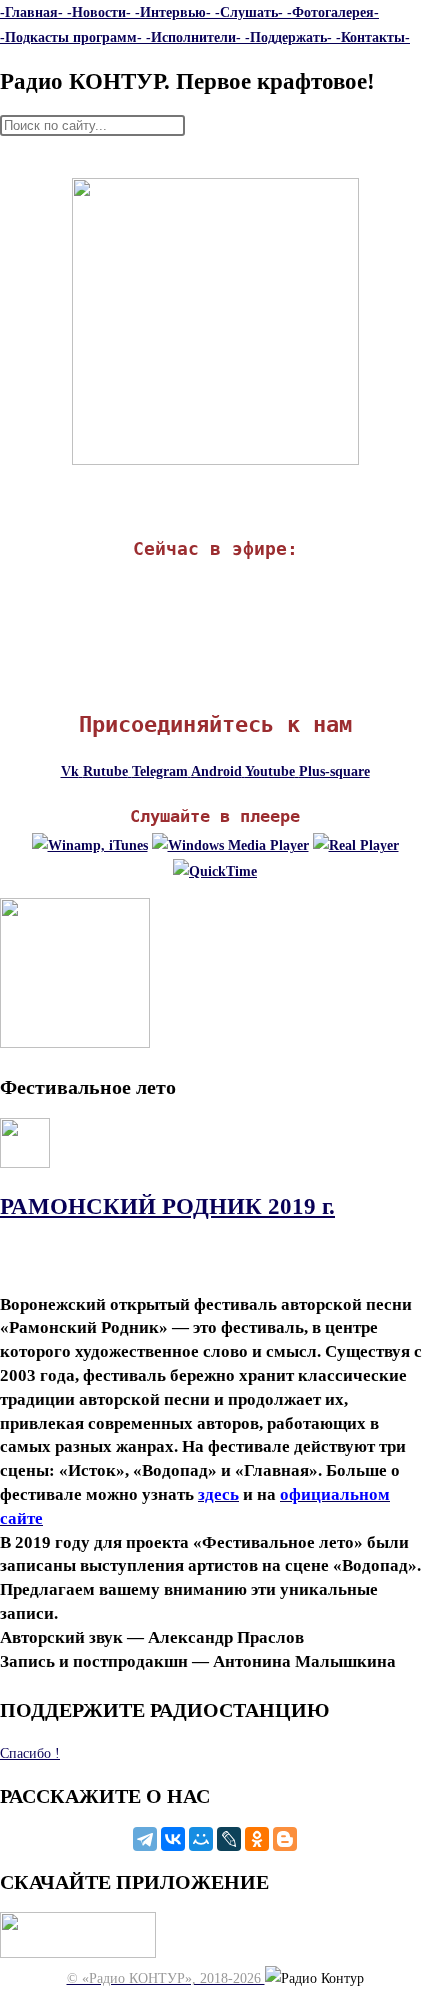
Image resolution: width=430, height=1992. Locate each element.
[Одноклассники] (257, 1839)
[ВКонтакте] (173, 1839)
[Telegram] (145, 1839)
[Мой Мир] (201, 1839)
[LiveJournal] (229, 1839)
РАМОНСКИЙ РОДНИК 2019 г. (167, 1206)
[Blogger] (285, 1839)
